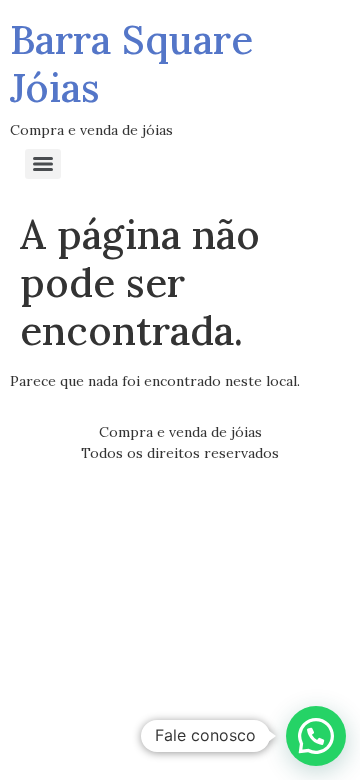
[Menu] (43, 164)
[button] (316, 736)
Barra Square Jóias (131, 63)
